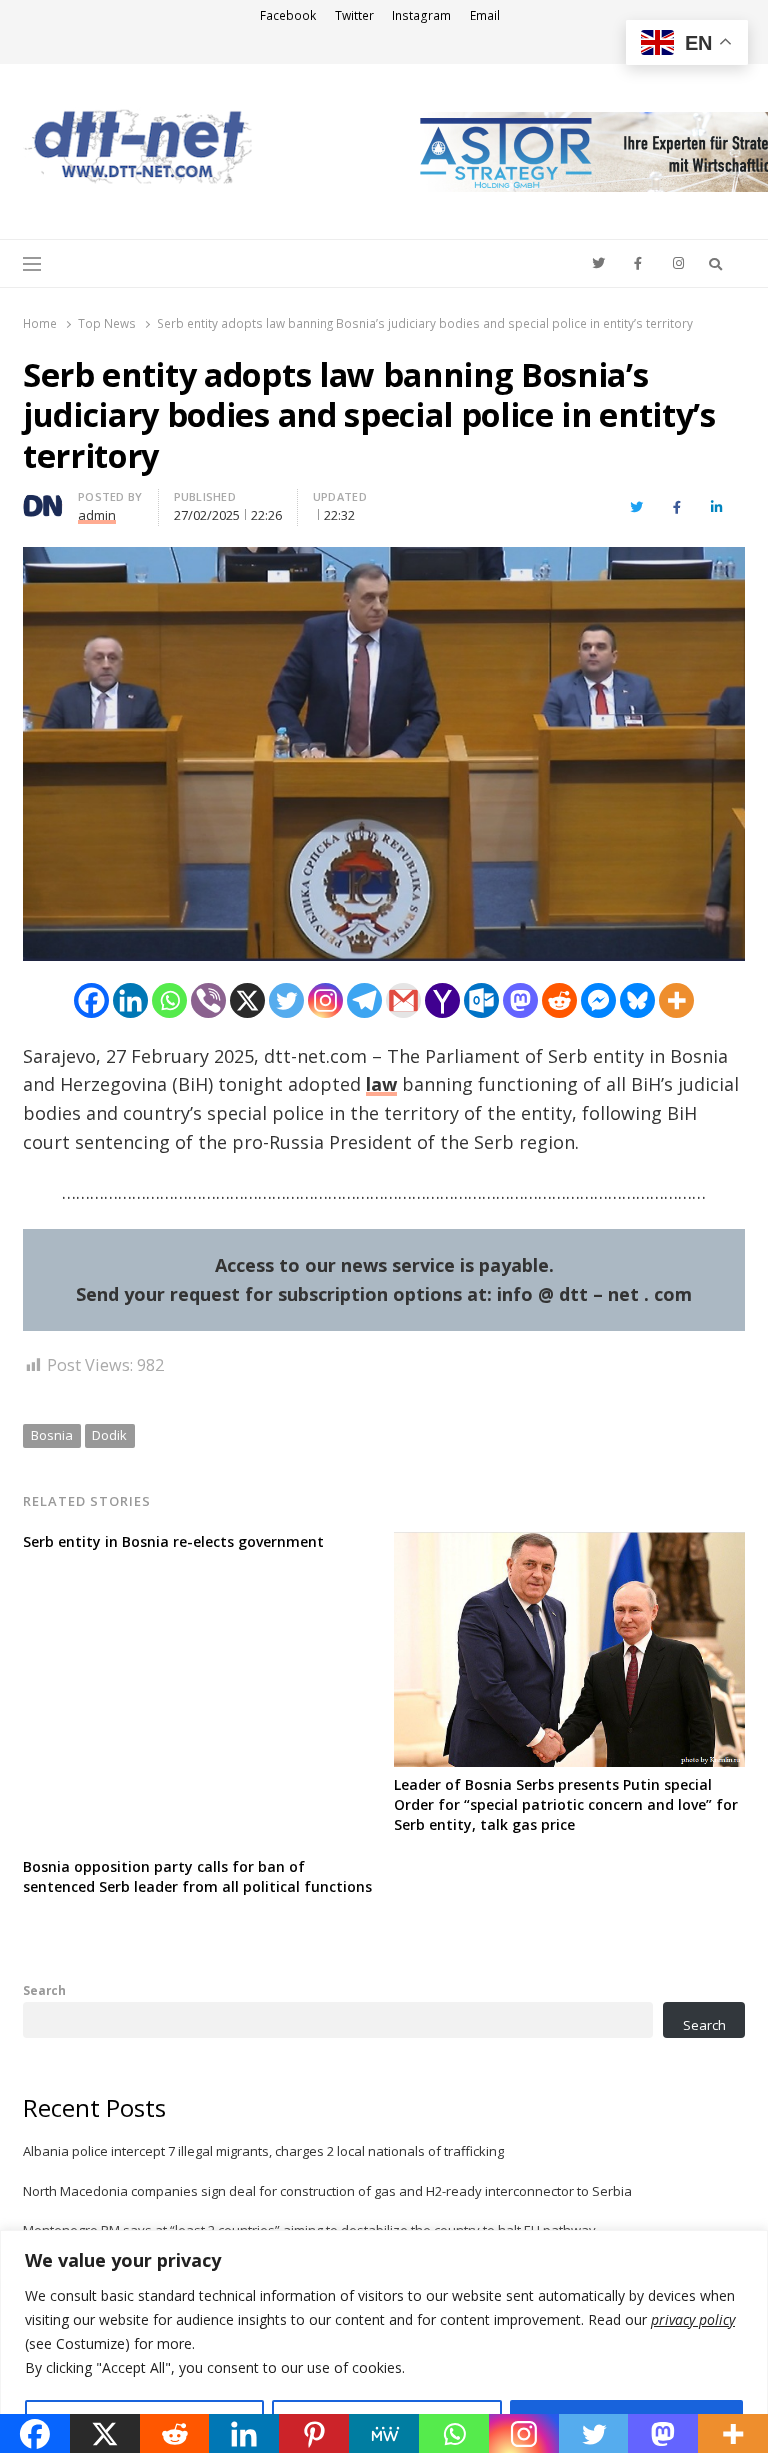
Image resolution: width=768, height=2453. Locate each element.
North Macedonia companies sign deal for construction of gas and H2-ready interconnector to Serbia (327, 2191)
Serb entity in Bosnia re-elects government (173, 1541)
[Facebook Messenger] (598, 1000)
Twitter (354, 15)
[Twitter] (286, 1000)
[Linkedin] (130, 1000)
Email (485, 15)
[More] (676, 1000)
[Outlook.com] (481, 1000)
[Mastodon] (520, 1000)
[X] (247, 1000)
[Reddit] (559, 1000)
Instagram (421, 15)
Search (44, 1990)
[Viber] (208, 1000)
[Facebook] (91, 1000)
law (381, 1084)
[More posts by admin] (43, 499)
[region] (384, 2341)
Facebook (288, 15)
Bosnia (52, 1435)
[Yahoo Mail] (442, 1000)
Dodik (109, 1435)
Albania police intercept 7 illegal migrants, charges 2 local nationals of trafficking (263, 2151)
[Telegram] (364, 1000)
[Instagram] (325, 1000)
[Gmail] (403, 1000)
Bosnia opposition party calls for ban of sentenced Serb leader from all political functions (197, 1876)
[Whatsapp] (169, 1000)
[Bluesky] (637, 1000)
